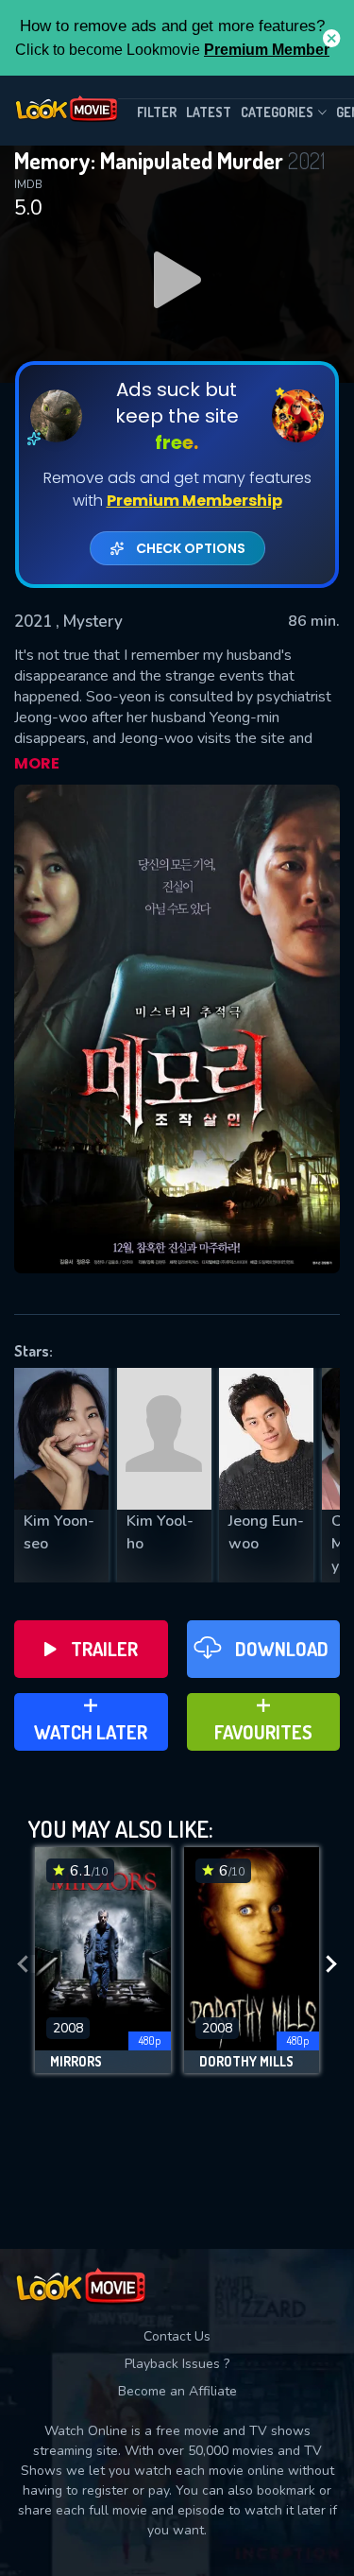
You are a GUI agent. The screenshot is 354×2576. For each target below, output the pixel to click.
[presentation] (23, 1965)
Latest (209, 112)
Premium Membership (194, 501)
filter (157, 112)
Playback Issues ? (177, 2364)
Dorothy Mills (246, 2062)
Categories (277, 112)
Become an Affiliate (177, 2391)
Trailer (104, 1649)
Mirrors (76, 2062)
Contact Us (177, 2336)
